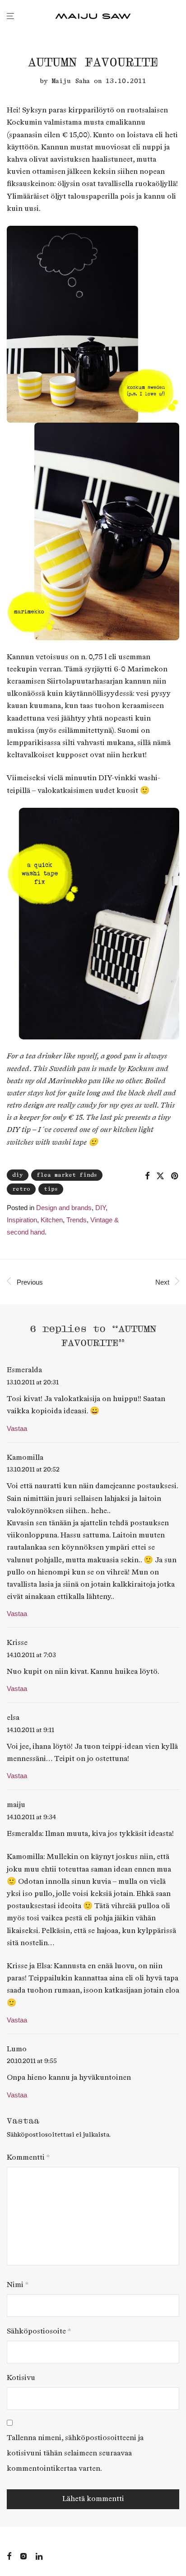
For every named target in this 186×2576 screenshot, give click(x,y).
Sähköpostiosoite (39, 2331)
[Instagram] (23, 2555)
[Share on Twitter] (160, 1176)
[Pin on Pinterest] (175, 1176)
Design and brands (64, 1208)
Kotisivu (21, 2378)
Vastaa (17, 1428)
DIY (18, 1175)
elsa (13, 1718)
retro (21, 1189)
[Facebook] (9, 2555)
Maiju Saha (71, 81)
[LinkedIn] (40, 2555)
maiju (16, 1805)
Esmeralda (24, 1370)
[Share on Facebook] (147, 1176)
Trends (77, 1220)
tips (51, 1189)
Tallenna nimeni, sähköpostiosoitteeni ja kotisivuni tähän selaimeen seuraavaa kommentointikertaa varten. (75, 2453)
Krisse (17, 1643)
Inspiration (22, 1220)
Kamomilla (25, 1458)
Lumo (17, 2049)
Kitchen (52, 1220)
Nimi (18, 2285)
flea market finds (67, 1175)
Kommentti (28, 2158)
